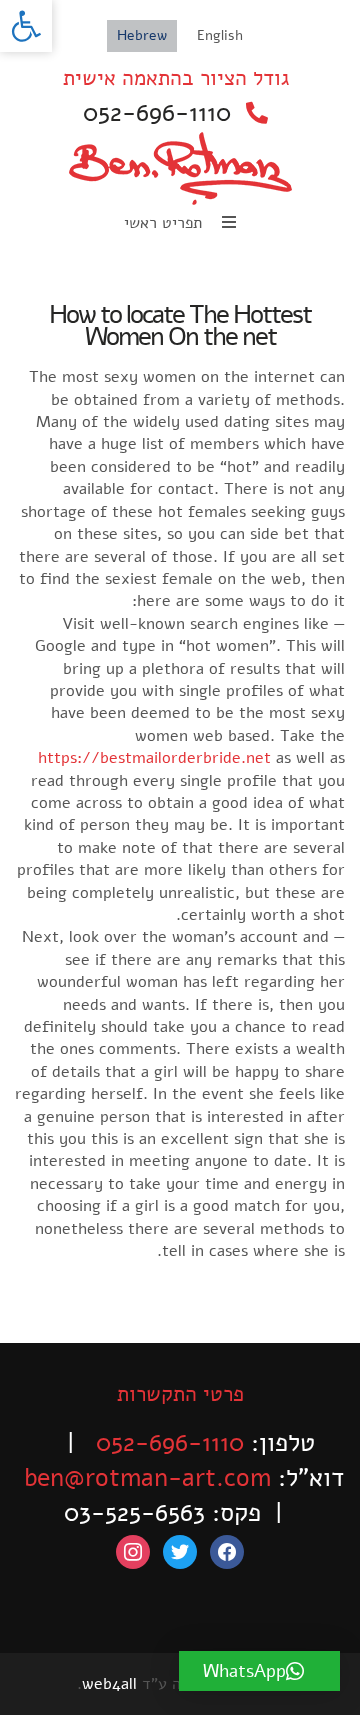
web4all (109, 1684)
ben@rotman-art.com (147, 1478)
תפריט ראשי (165, 223)
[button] (26, 26)
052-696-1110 (157, 113)
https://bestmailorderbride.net (154, 758)
